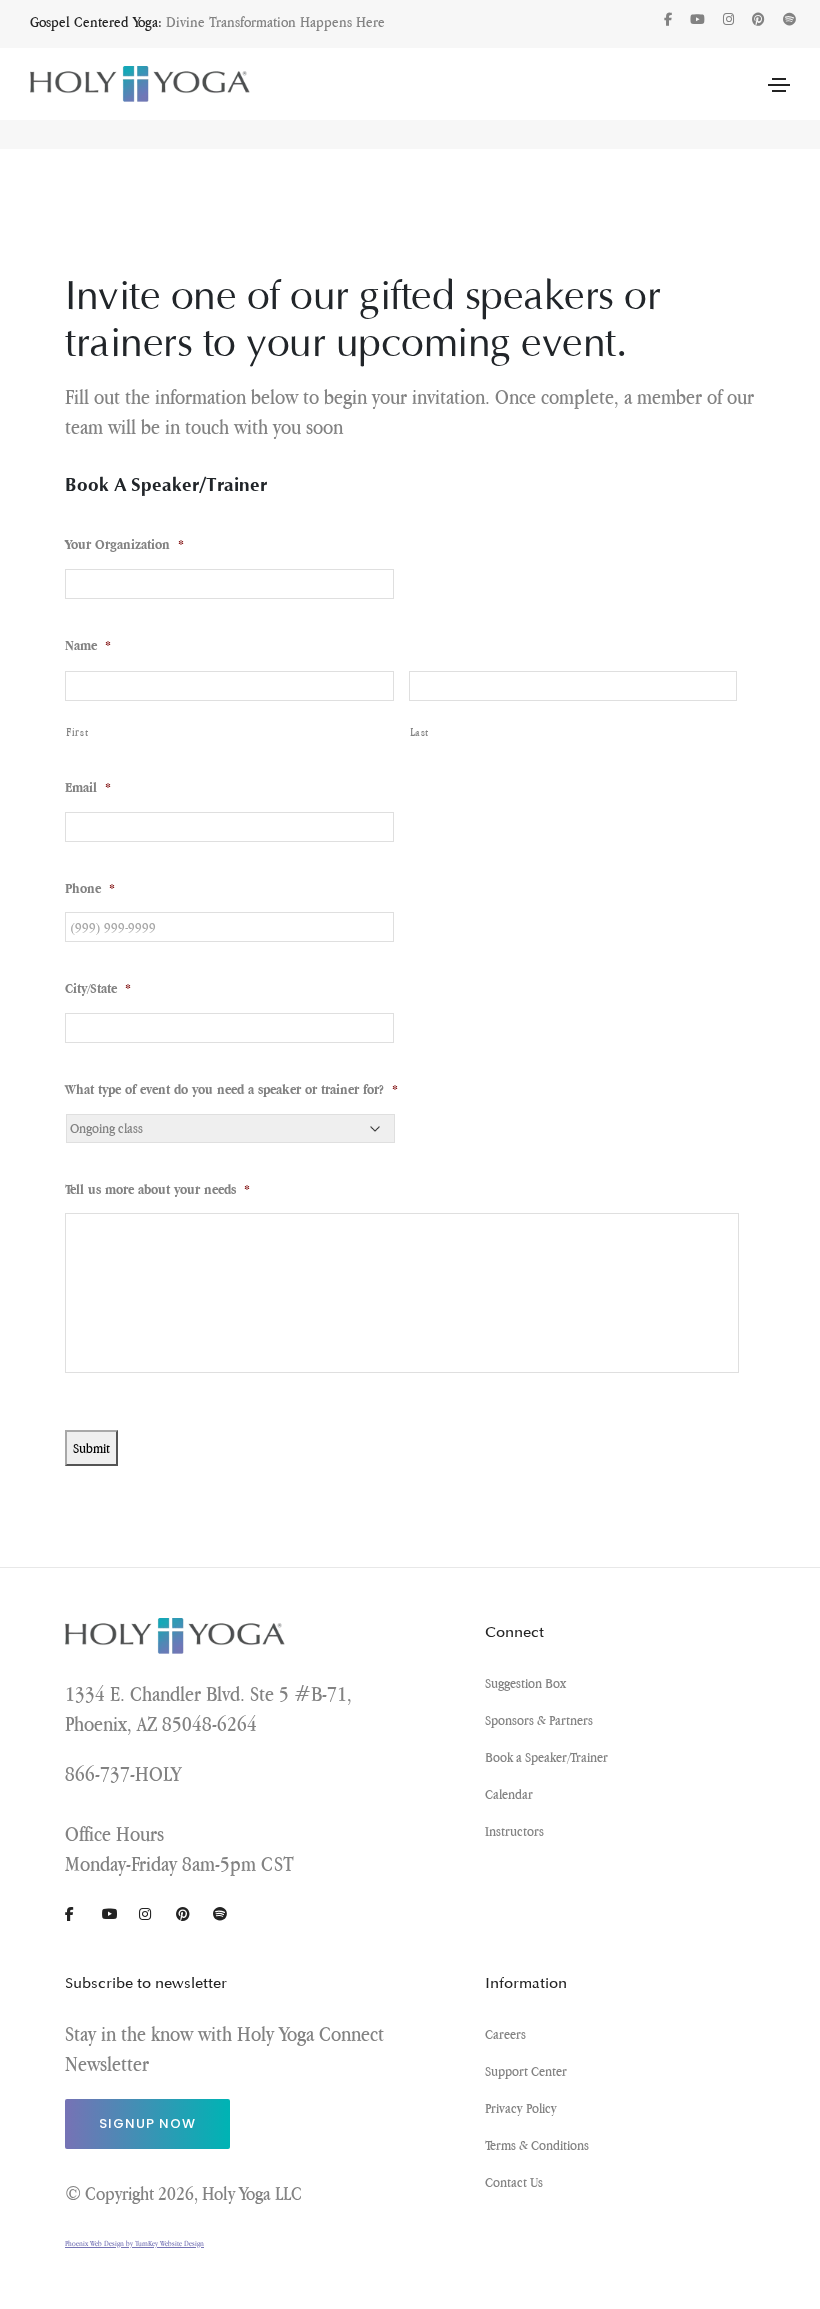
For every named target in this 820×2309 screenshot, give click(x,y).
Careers (505, 2034)
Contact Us (514, 2182)
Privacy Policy (521, 2108)
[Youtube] (697, 19)
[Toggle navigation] (779, 85)
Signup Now (147, 2123)
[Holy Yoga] (140, 83)
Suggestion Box (525, 1683)
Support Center (526, 2071)
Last (420, 732)
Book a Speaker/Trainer (546, 1757)
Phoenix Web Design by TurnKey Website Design (134, 2243)
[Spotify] (789, 19)
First (77, 732)
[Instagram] (728, 19)
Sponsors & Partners (539, 1720)
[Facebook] (668, 19)
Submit (91, 1448)
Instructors (514, 1831)
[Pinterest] (758, 19)
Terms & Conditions (537, 2145)
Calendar (509, 1794)
